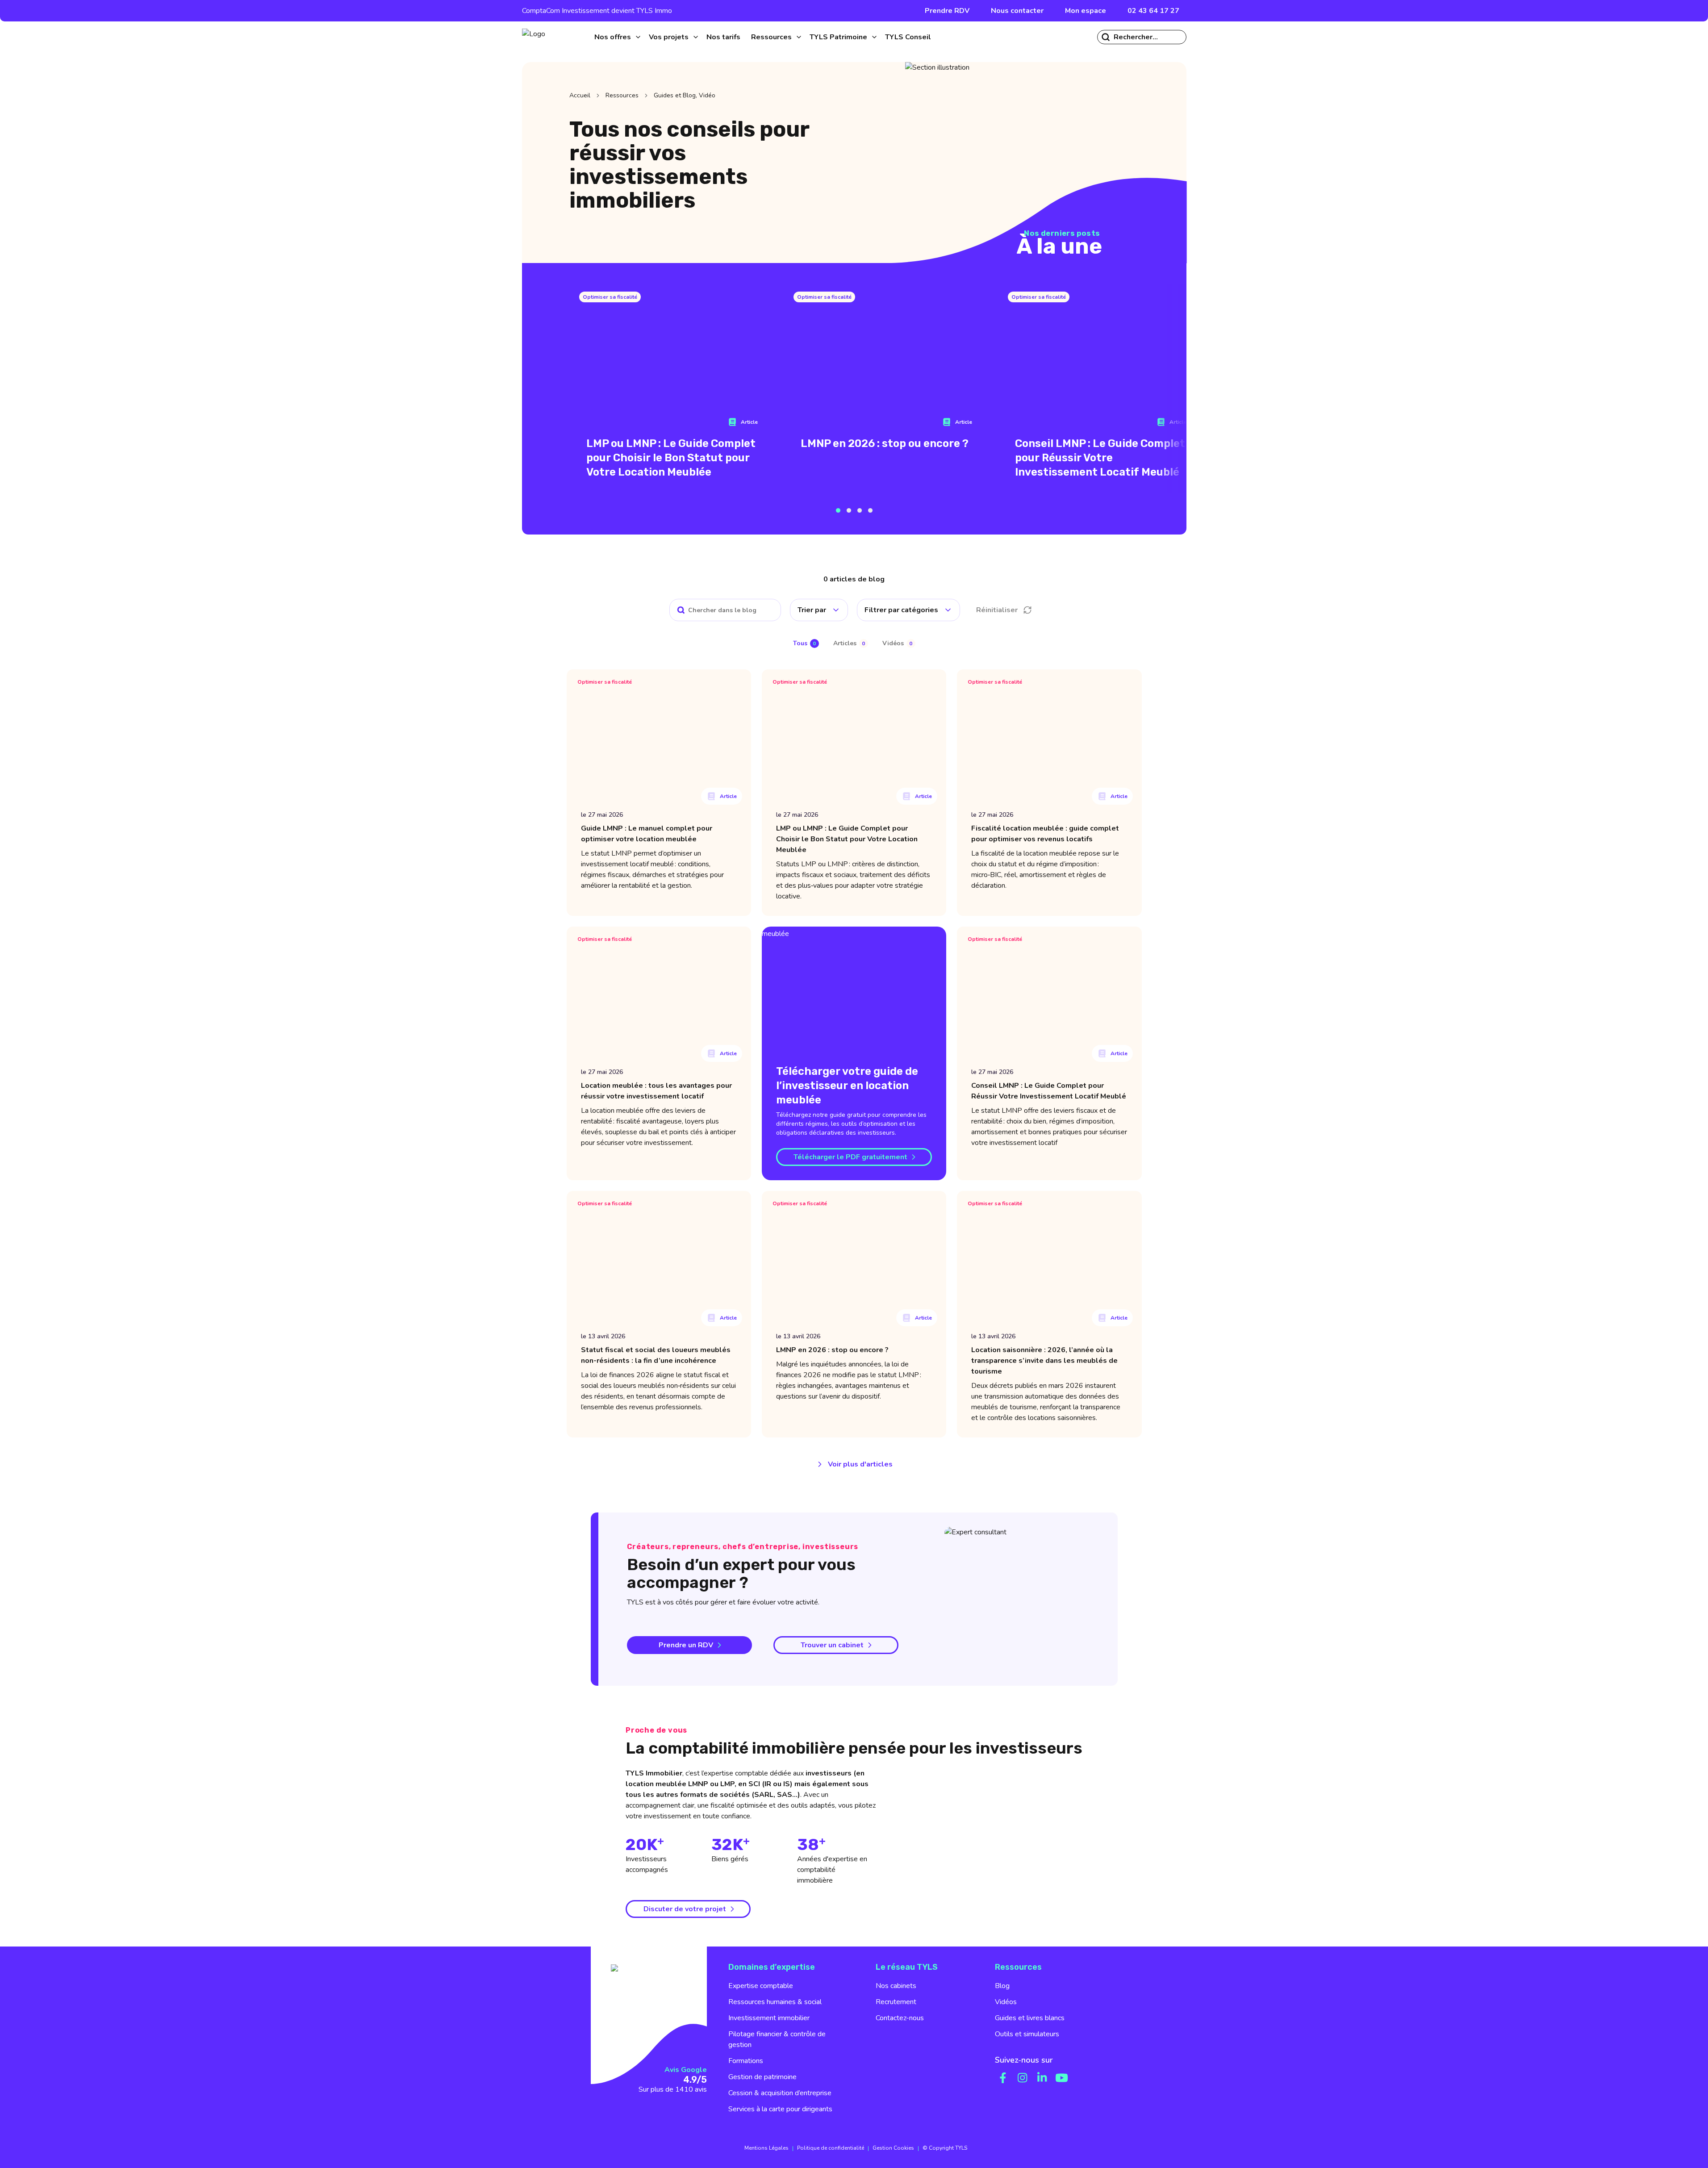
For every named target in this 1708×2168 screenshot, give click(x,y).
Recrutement (896, 2002)
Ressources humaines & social (775, 2002)
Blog (1002, 1986)
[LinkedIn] (1042, 2078)
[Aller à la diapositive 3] (860, 510)
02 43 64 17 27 (1153, 11)
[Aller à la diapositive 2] (849, 510)
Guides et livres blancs (1030, 2018)
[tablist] (854, 643)
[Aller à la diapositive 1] (838, 510)
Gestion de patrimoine (762, 2077)
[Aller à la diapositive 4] (870, 510)
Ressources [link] (622, 95)
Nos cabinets (896, 1986)
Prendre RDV (947, 11)
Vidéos (1006, 2002)
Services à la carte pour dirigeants (780, 2109)
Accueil (580, 95)
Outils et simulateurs (1027, 2034)
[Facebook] (1003, 2078)
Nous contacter (1017, 11)
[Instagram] (1023, 2078)
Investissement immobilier (769, 2018)
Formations (746, 2061)
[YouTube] (1062, 2078)
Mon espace (1086, 11)
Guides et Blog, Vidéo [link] (685, 95)
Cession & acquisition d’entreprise (780, 2093)
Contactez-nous (900, 2018)
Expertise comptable (761, 1986)
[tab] (806, 644)
